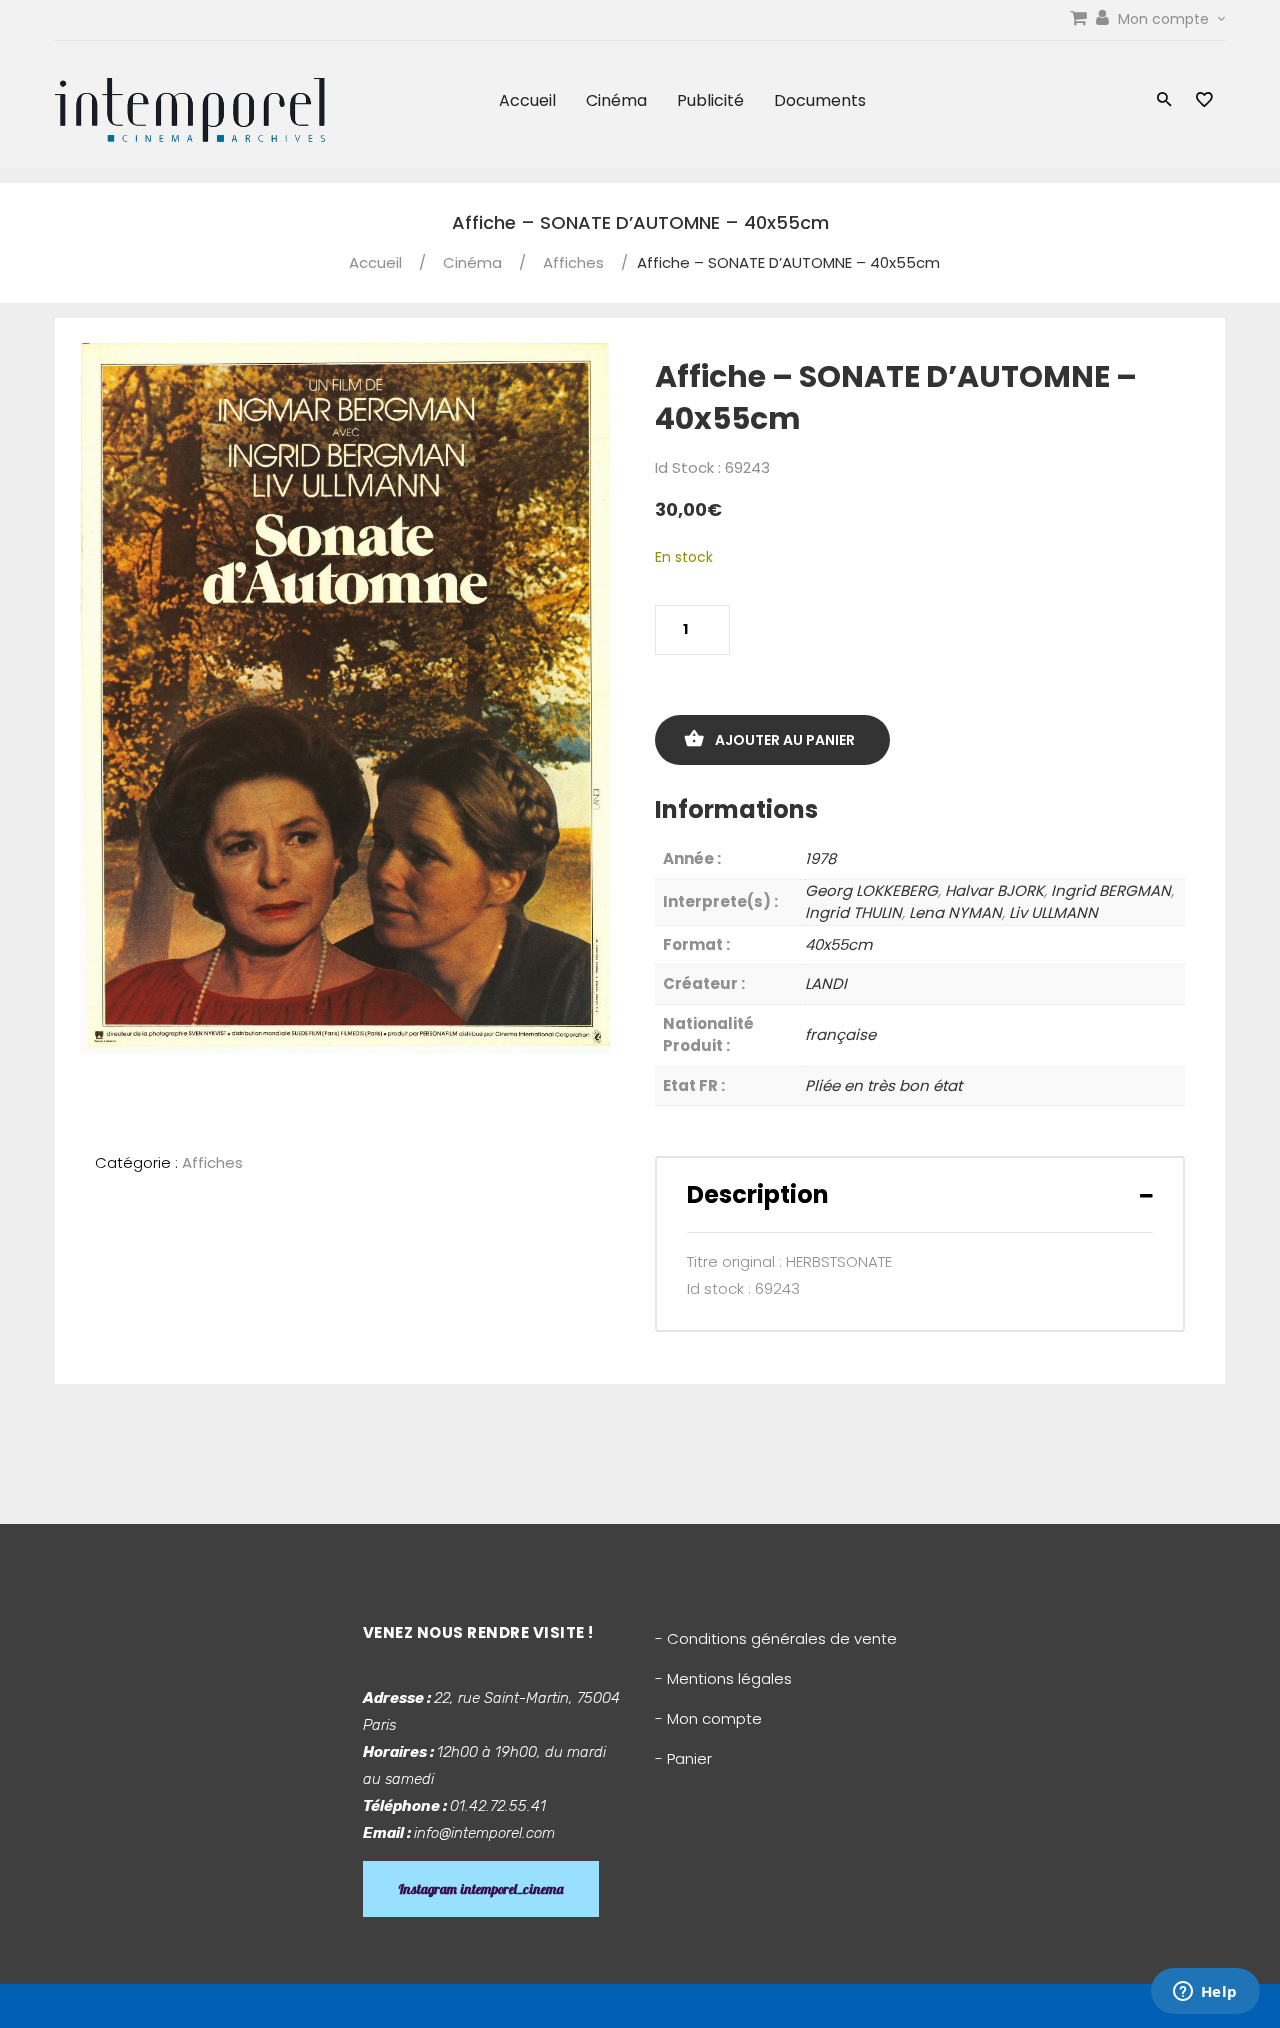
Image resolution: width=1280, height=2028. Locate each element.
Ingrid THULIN (853, 912)
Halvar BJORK (994, 890)
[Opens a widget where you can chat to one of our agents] (1205, 1993)
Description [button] (758, 1194)
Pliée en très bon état (883, 1085)
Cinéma (616, 100)
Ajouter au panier (785, 740)
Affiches (573, 262)
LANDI (826, 983)
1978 (820, 858)
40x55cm (838, 944)
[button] (1164, 101)
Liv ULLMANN (1053, 912)
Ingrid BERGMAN (1111, 890)
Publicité (710, 100)
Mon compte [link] (1165, 19)
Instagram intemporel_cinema (481, 1889)
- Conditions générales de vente (776, 1638)
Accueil (527, 100)
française (840, 1034)
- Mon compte (708, 1718)
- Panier (683, 1758)
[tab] (920, 1194)
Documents (820, 100)
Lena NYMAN (955, 912)
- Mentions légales (723, 1678)
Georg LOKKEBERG (871, 890)
